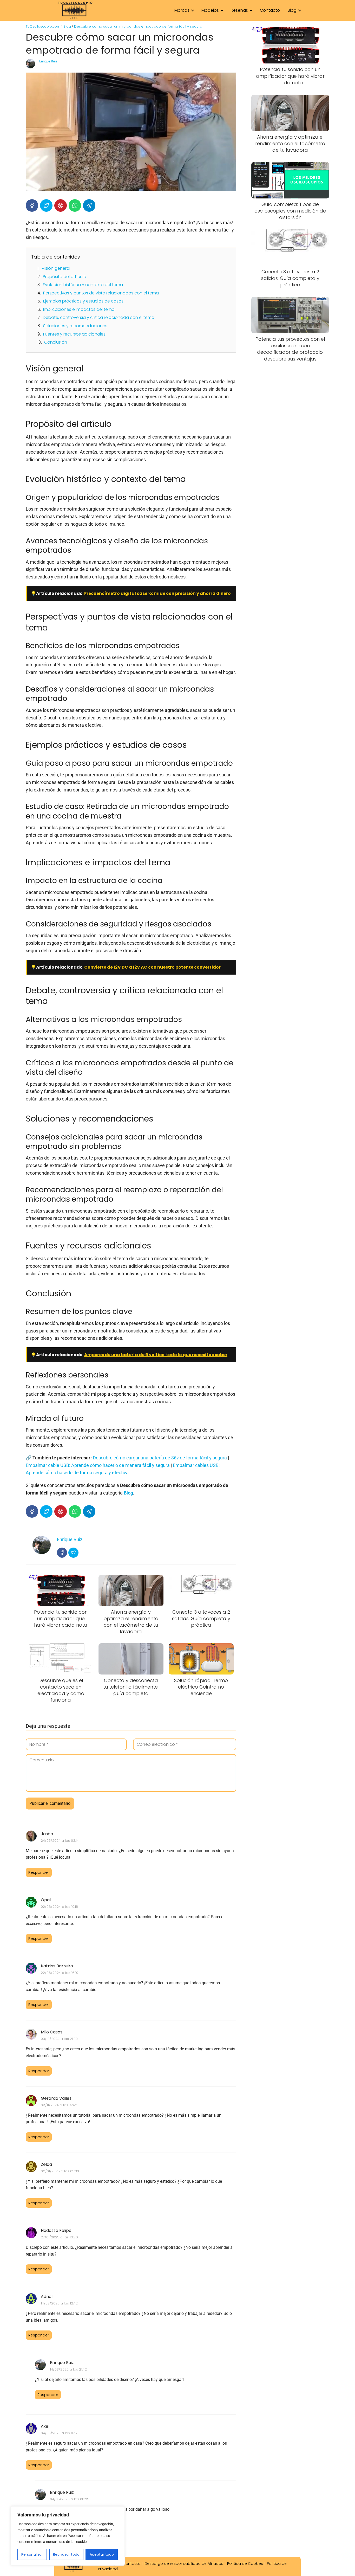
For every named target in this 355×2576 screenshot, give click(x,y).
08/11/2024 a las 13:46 (59, 2105)
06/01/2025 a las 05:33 (60, 2171)
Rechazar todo (66, 2554)
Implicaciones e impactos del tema (79, 309)
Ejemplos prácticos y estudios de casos (83, 301)
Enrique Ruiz (48, 61)
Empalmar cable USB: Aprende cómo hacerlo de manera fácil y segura (98, 1465)
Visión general (56, 268)
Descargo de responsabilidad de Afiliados (184, 2564)
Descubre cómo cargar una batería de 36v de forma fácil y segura (160, 1458)
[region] (68, 2536)
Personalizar (32, 2554)
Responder (39, 1872)
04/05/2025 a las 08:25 (70, 2499)
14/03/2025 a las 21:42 (68, 2369)
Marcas (182, 10)
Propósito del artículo (65, 277)
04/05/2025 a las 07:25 (60, 2433)
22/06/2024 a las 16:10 (60, 1973)
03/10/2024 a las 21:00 (59, 2039)
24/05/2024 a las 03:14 (60, 1841)
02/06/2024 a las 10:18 (60, 1907)
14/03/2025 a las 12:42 (59, 2303)
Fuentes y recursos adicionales (74, 334)
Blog (292, 10)
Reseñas (239, 10)
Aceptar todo (102, 2554)
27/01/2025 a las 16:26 (59, 2237)
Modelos (210, 10)
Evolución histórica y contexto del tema (83, 285)
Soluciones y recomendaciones (75, 326)
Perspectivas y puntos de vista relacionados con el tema (101, 293)
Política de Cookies (245, 2564)
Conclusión (56, 342)
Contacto (270, 10)
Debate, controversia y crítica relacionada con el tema (99, 317)
